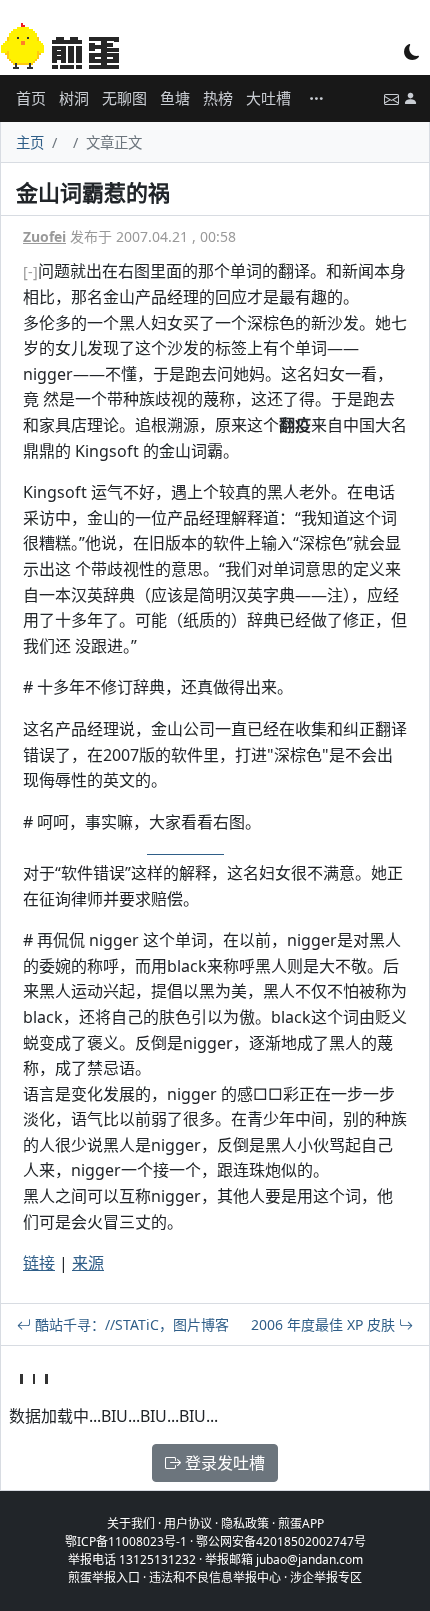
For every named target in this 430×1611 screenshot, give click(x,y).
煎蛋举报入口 (104, 1577)
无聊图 (124, 98)
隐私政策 (245, 1523)
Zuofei (44, 236)
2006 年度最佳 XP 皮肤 (325, 1324)
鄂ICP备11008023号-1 (126, 1541)
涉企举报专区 (326, 1577)
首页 (31, 98)
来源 (88, 1263)
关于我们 (131, 1523)
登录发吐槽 (223, 1463)
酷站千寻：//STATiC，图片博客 (130, 1324)
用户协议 (188, 1523)
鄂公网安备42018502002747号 (281, 1541)
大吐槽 (268, 98)
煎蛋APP (301, 1523)
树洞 (74, 98)
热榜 (218, 98)
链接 (39, 1263)
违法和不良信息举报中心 (215, 1577)
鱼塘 (175, 98)
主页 (30, 142)
